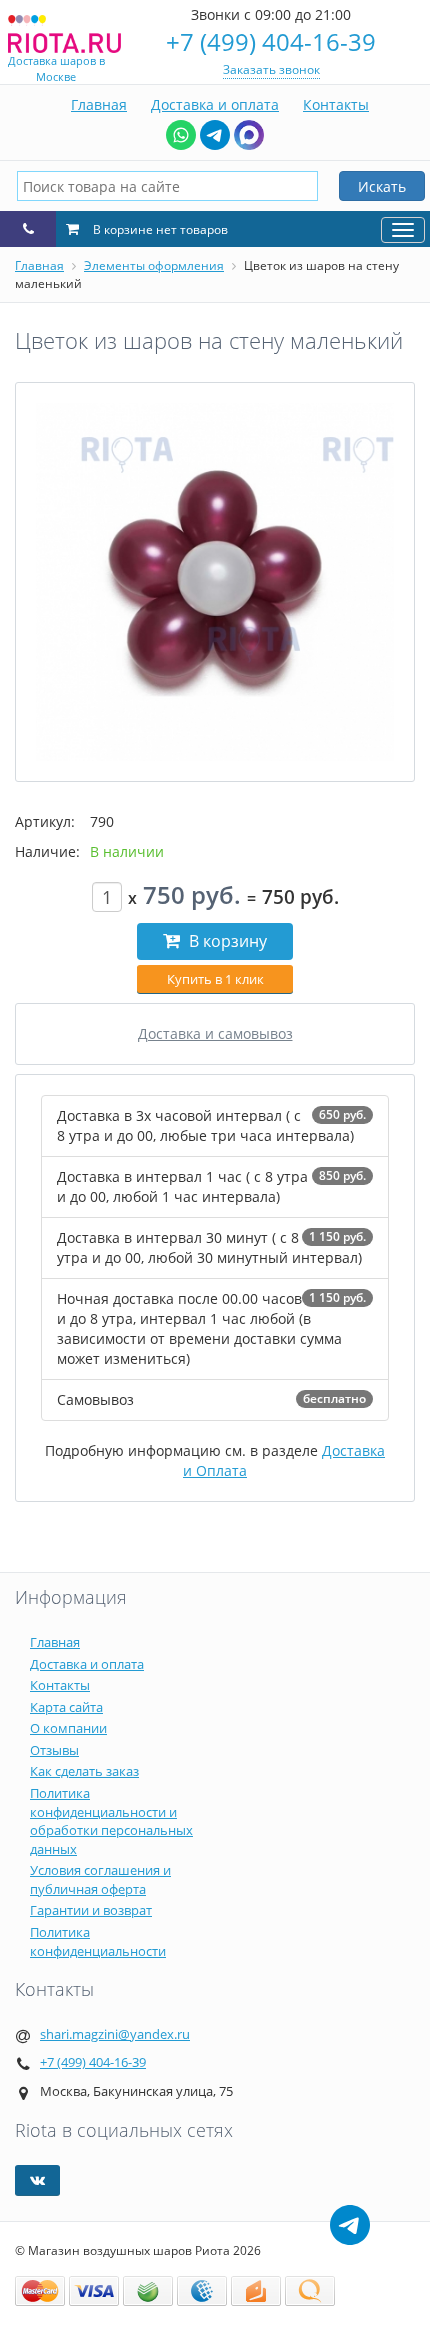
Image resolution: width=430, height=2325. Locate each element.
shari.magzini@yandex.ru (115, 2034)
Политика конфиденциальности (98, 1941)
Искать (382, 186)
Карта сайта (66, 1707)
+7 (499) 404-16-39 (271, 41)
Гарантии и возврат (91, 1910)
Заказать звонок (271, 69)
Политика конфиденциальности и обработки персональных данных (111, 1821)
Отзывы (54, 1750)
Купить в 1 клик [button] (215, 979)
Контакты (336, 104)
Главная (99, 104)
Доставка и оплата (215, 104)
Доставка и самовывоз (215, 1033)
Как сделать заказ (84, 1771)
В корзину (226, 941)
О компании (68, 1728)
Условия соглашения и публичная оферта (100, 1879)
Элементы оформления (154, 265)
